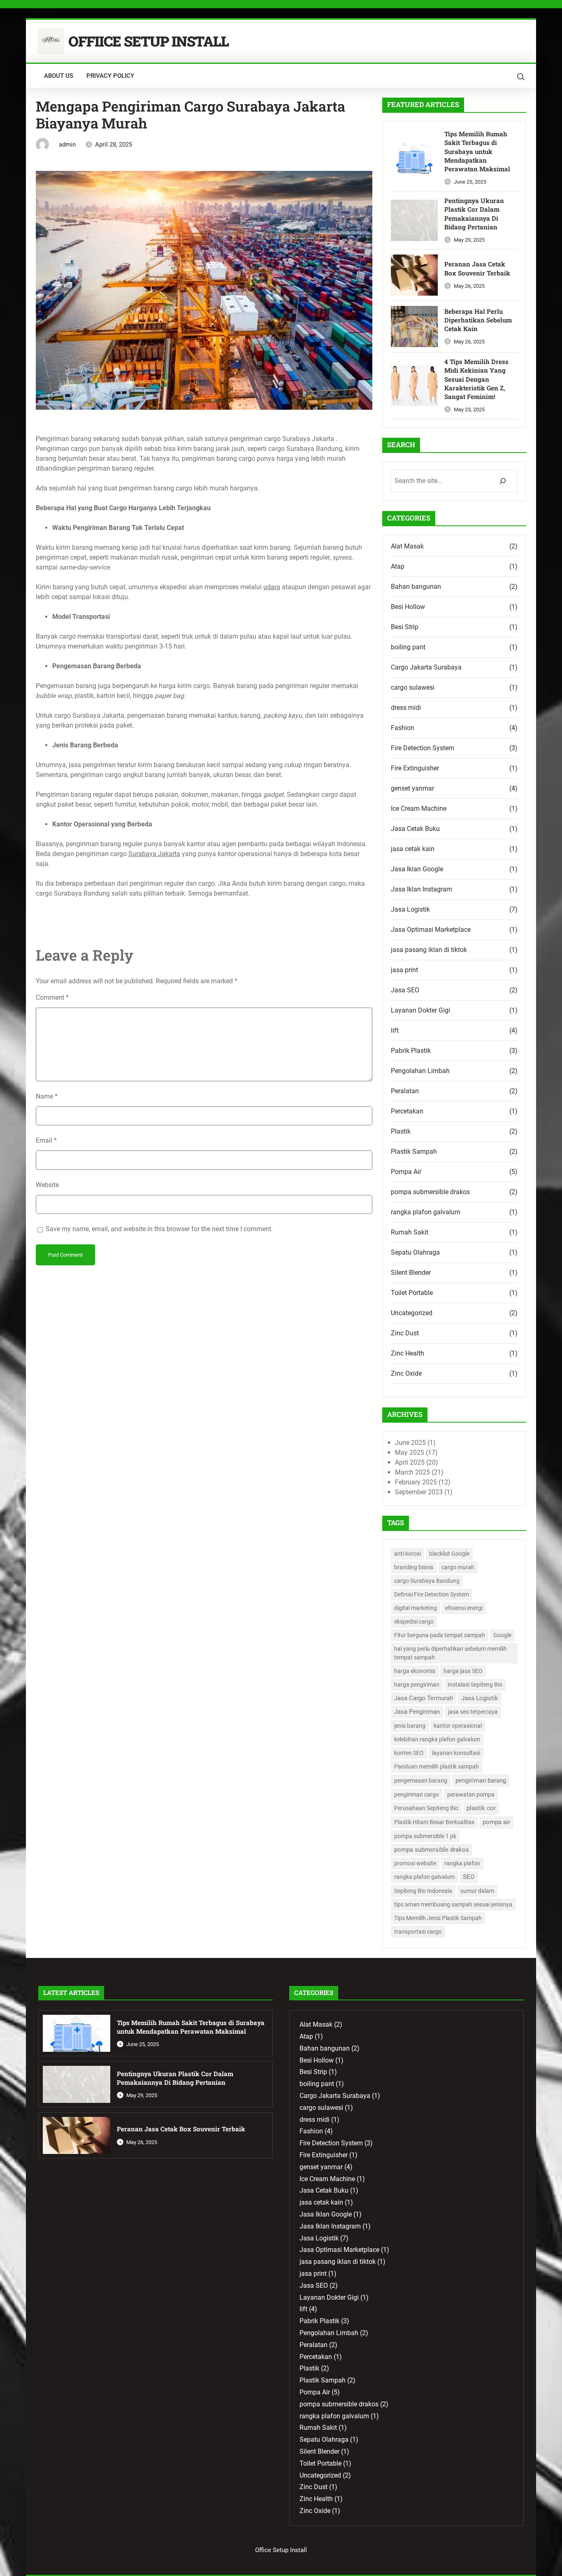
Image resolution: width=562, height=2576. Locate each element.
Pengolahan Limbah (420, 1071)
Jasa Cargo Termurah (424, 1698)
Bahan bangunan (416, 587)
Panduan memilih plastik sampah (437, 1766)
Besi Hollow (408, 607)
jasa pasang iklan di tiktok (429, 950)
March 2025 (412, 1472)
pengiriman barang (481, 1780)
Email (46, 1140)
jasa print (404, 970)
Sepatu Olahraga (415, 1252)
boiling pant (408, 647)
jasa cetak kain (413, 849)
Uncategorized (412, 1313)
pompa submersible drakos (430, 1192)
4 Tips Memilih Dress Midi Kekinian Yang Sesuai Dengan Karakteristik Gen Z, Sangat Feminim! (476, 379)
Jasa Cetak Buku (415, 829)
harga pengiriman (417, 1685)
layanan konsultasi (456, 1753)
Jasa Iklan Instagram (421, 889)
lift (395, 1030)
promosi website (415, 1863)
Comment (52, 997)
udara (272, 587)
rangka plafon (462, 1863)
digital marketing (416, 1608)
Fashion (403, 728)
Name (47, 1096)
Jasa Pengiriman (417, 1712)
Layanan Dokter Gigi (420, 1010)
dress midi (406, 708)
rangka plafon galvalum (426, 1212)
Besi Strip (405, 627)
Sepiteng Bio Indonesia (423, 1891)
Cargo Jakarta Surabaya (426, 667)
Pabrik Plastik (411, 1051)
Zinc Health (408, 1353)
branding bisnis (414, 1567)
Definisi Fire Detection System (432, 1594)
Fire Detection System (423, 748)
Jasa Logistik (410, 909)
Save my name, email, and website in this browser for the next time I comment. (159, 1229)
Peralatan (405, 1091)
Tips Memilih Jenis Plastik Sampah (438, 1918)
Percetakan (407, 1111)
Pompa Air (406, 1172)
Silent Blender (411, 1273)
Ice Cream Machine (419, 808)
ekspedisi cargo (414, 1622)
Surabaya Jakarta (154, 854)
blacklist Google (449, 1554)
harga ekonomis (415, 1671)
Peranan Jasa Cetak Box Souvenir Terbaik (477, 268)
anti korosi (408, 1554)
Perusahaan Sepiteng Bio (426, 1808)
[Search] (503, 481)
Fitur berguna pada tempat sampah (440, 1635)
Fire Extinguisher (415, 768)
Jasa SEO (405, 990)
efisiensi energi (464, 1608)
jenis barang (410, 1726)
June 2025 (410, 1443)
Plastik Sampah (414, 1151)
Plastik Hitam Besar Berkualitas (434, 1822)
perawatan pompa (471, 1794)
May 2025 (410, 1452)
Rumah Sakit (410, 1232)
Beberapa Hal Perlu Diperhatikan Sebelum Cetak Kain (478, 320)
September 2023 (419, 1492)
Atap (398, 566)
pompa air (496, 1822)
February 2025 (416, 1482)
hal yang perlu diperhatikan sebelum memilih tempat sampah (451, 1653)
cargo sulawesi (413, 687)
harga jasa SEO (463, 1671)
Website (47, 1185)
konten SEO (409, 1753)
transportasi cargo (418, 1932)
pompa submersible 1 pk (425, 1836)
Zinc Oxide (406, 1373)
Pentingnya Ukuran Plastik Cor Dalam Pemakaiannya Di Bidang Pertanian (474, 214)
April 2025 (410, 1462)
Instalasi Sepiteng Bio (475, 1685)
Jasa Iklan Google (417, 869)
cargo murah (458, 1567)
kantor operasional (458, 1726)
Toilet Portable (412, 1293)
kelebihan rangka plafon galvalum (437, 1739)
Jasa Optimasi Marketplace (431, 930)
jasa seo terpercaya (473, 1712)
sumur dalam (477, 1891)
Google (502, 1635)
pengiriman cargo (417, 1794)
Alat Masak (407, 546)
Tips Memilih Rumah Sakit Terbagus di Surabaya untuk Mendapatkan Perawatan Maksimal (477, 152)
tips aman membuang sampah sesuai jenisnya (453, 1904)
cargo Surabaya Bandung (427, 1581)
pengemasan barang (421, 1780)
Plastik (401, 1131)
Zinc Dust (405, 1333)
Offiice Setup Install (149, 41)
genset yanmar (412, 788)
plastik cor (481, 1808)
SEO (469, 1877)
